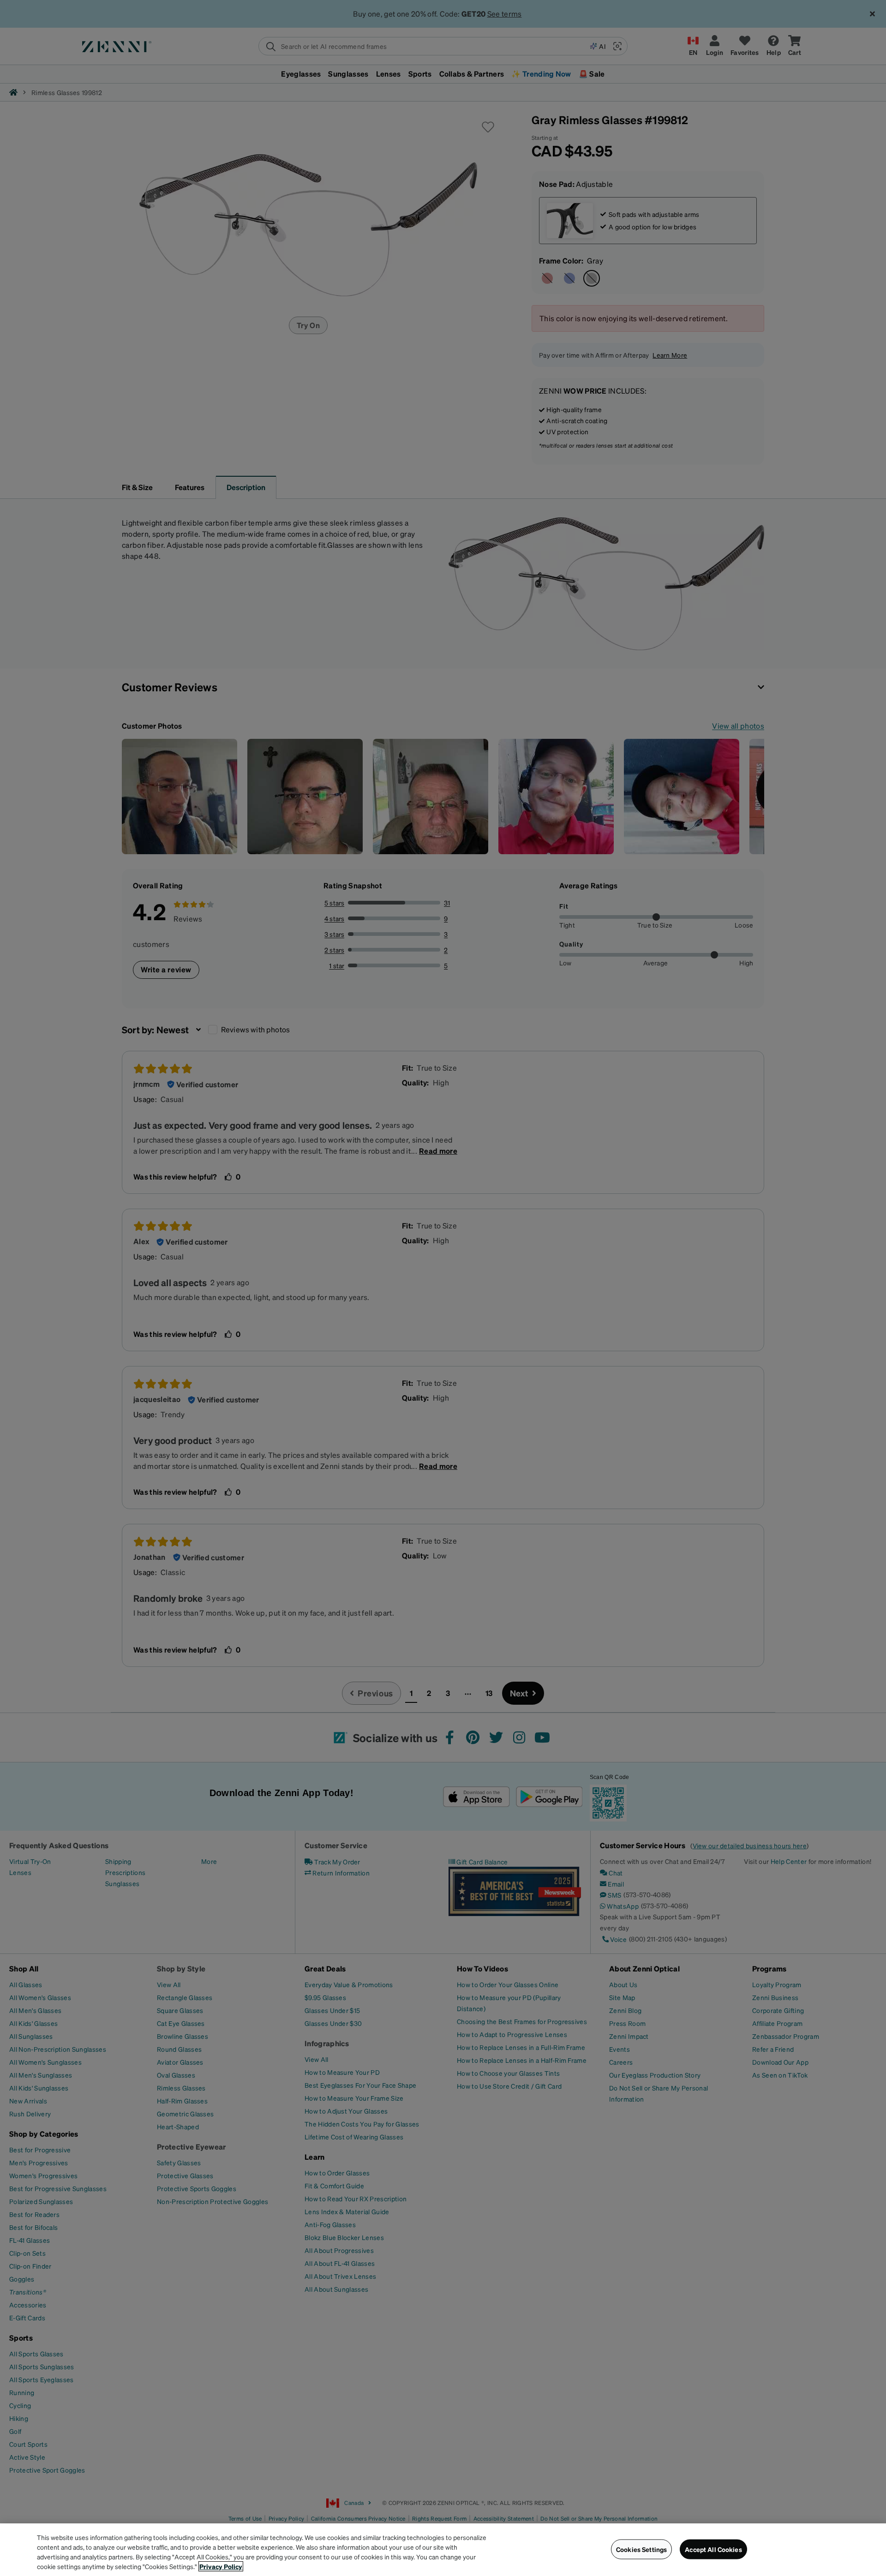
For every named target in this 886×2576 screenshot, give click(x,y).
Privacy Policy (221, 2566)
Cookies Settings (641, 2549)
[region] (443, 2550)
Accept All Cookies (713, 2549)
